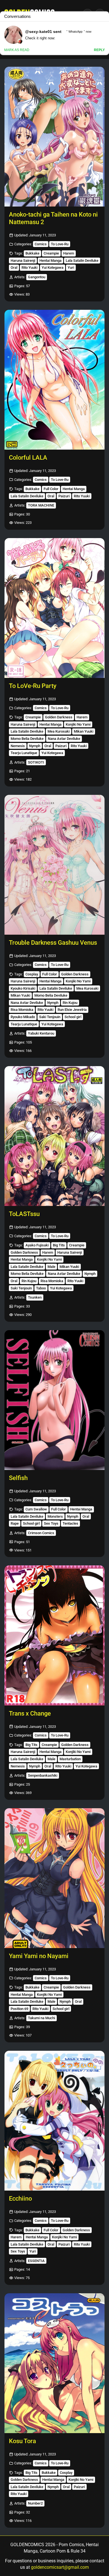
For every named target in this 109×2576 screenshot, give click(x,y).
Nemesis (18, 746)
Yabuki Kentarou (41, 1033)
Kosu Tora (22, 2441)
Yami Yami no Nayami (39, 1956)
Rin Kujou (70, 1003)
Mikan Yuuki (84, 731)
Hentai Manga (50, 261)
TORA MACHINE (41, 505)
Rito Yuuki (29, 268)
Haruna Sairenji (23, 261)
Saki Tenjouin (50, 1017)
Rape (15, 1523)
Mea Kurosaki (59, 731)
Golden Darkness (59, 717)
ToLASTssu (24, 1214)
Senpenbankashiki (43, 1775)
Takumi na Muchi (42, 2018)
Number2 (35, 2503)
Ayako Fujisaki (37, 1245)
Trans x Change (30, 1713)
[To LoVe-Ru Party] (54, 608)
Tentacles (70, 1523)
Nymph (35, 746)
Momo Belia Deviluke (27, 739)
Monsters (55, 1516)
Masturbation (70, 1759)
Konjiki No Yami (78, 724)
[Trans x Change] (54, 1635)
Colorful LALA (28, 458)
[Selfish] (54, 1400)
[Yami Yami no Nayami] (54, 1878)
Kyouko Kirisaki (23, 988)
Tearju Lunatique (24, 753)
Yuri (71, 268)
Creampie (51, 253)
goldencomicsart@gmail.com (60, 2567)
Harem (69, 253)
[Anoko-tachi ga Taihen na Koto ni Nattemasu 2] (54, 137)
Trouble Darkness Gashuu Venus (53, 943)
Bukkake (32, 253)
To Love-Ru (60, 244)
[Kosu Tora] (54, 2363)
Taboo (41, 1288)
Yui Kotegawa (53, 268)
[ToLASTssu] (54, 1136)
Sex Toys (51, 1523)
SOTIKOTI (36, 762)
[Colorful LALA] (54, 380)
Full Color (51, 489)
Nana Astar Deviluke (64, 739)
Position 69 (19, 2009)
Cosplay (32, 974)
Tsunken (35, 1297)
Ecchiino (20, 2199)
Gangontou (37, 277)
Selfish (18, 1478)
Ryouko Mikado (23, 1017)
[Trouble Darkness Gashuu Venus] (54, 865)
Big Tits (59, 1245)
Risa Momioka (22, 1010)
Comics (41, 244)
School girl (73, 1017)
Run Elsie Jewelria (72, 1010)
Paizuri (64, 496)
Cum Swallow (36, 1509)
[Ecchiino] (54, 2121)
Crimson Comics (41, 1533)
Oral (14, 268)
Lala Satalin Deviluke (82, 261)
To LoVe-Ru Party (33, 686)
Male (51, 1267)
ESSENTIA (36, 2261)
